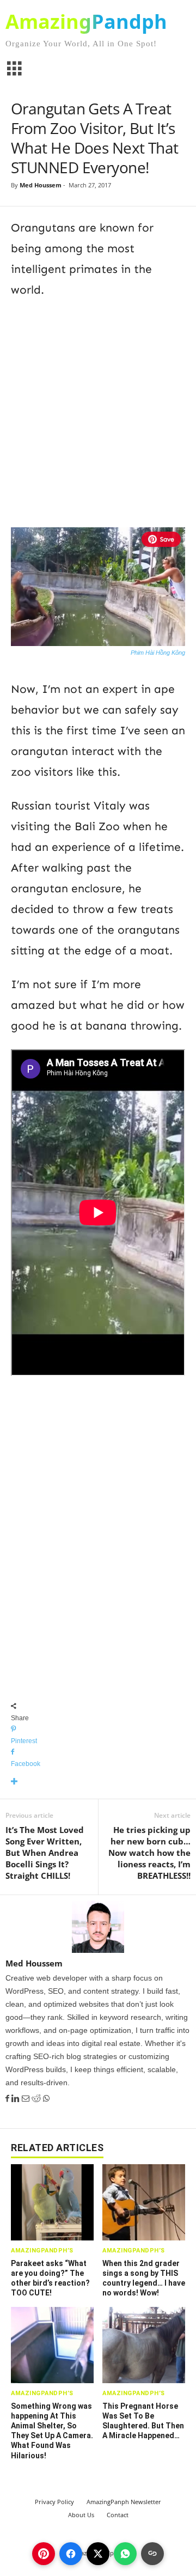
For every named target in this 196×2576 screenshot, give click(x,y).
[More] (98, 1782)
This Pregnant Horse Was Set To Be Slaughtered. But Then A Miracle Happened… (143, 2421)
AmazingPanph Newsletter (124, 2502)
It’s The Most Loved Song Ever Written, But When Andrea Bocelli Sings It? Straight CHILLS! (45, 1853)
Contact (118, 2515)
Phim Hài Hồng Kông (158, 653)
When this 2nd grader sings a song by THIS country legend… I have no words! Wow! (144, 2278)
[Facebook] (8, 2099)
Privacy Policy (54, 2502)
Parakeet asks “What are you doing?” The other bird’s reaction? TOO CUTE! (50, 2278)
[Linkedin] (17, 2099)
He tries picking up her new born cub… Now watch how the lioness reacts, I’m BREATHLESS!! (149, 1853)
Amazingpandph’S (42, 2251)
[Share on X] (98, 2554)
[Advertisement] (98, 411)
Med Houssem (41, 185)
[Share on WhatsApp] (125, 2554)
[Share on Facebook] (71, 2554)
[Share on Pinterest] (44, 2554)
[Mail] (27, 2099)
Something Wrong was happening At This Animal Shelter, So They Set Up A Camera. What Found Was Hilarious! (52, 2431)
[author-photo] (98, 1927)
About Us (81, 2515)
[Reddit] (37, 2099)
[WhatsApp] (46, 2099)
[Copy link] (152, 2554)
